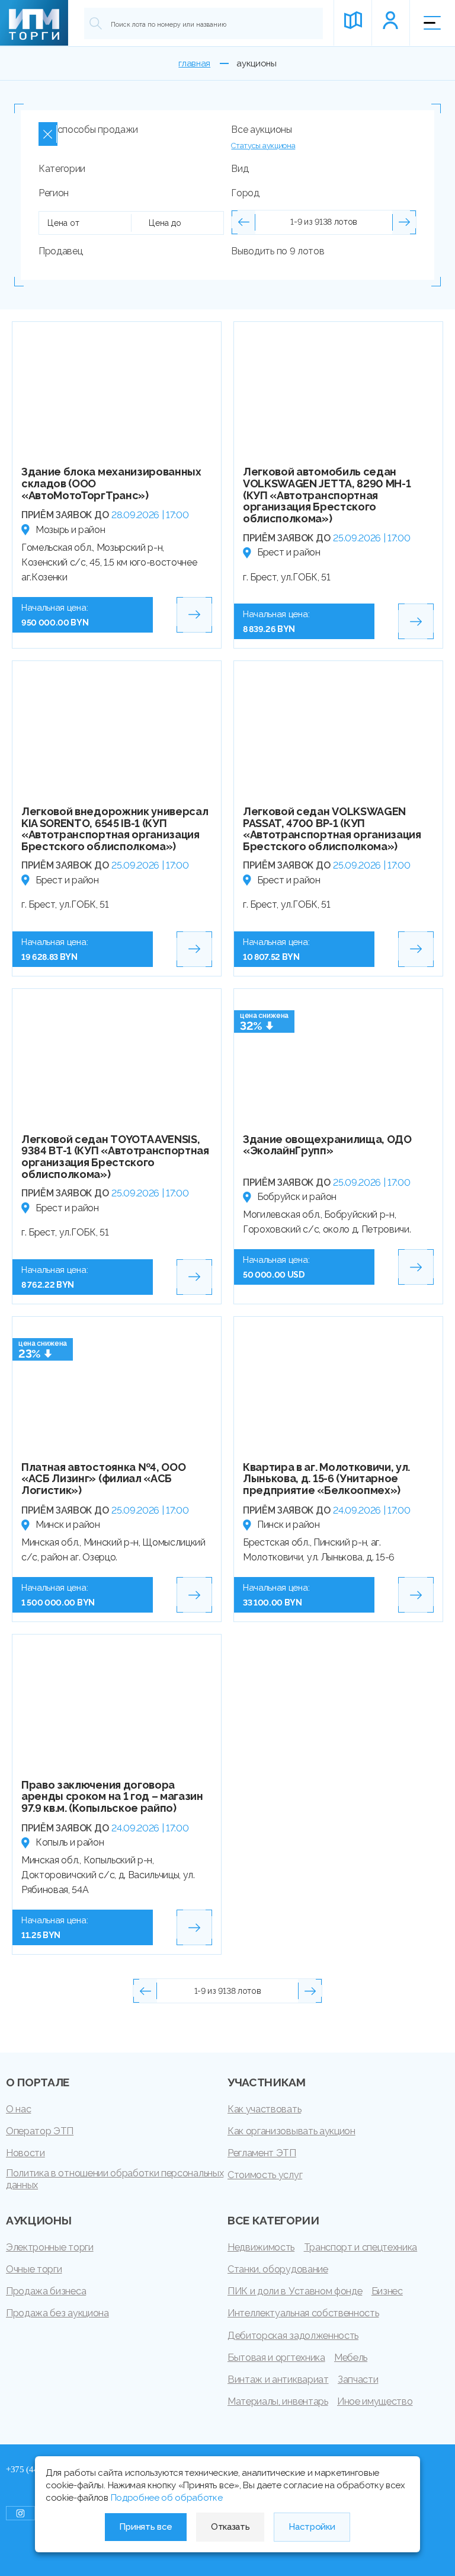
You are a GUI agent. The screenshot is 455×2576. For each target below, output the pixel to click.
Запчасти (358, 2379)
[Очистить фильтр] (48, 134)
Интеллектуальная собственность (303, 2313)
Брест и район (289, 552)
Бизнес (387, 2291)
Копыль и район (70, 1842)
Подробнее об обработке (167, 2498)
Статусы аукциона (263, 146)
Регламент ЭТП (262, 2153)
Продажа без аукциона (57, 2313)
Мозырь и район (71, 530)
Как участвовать (264, 2109)
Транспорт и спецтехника (361, 2247)
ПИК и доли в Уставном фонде (295, 2291)
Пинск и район (289, 1525)
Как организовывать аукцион (291, 2131)
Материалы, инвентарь (278, 2401)
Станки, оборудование (278, 2269)
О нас (18, 2109)
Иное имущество (375, 2401)
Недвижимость (261, 2247)
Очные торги (34, 2269)
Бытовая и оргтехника (276, 2358)
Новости (25, 2153)
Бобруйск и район (297, 1197)
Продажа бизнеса (46, 2291)
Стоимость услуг (265, 2175)
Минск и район (68, 1525)
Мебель (351, 2358)
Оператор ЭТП (40, 2131)
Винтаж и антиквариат (278, 2379)
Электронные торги (50, 2247)
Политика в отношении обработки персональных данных (115, 2179)
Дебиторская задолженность (293, 2336)
